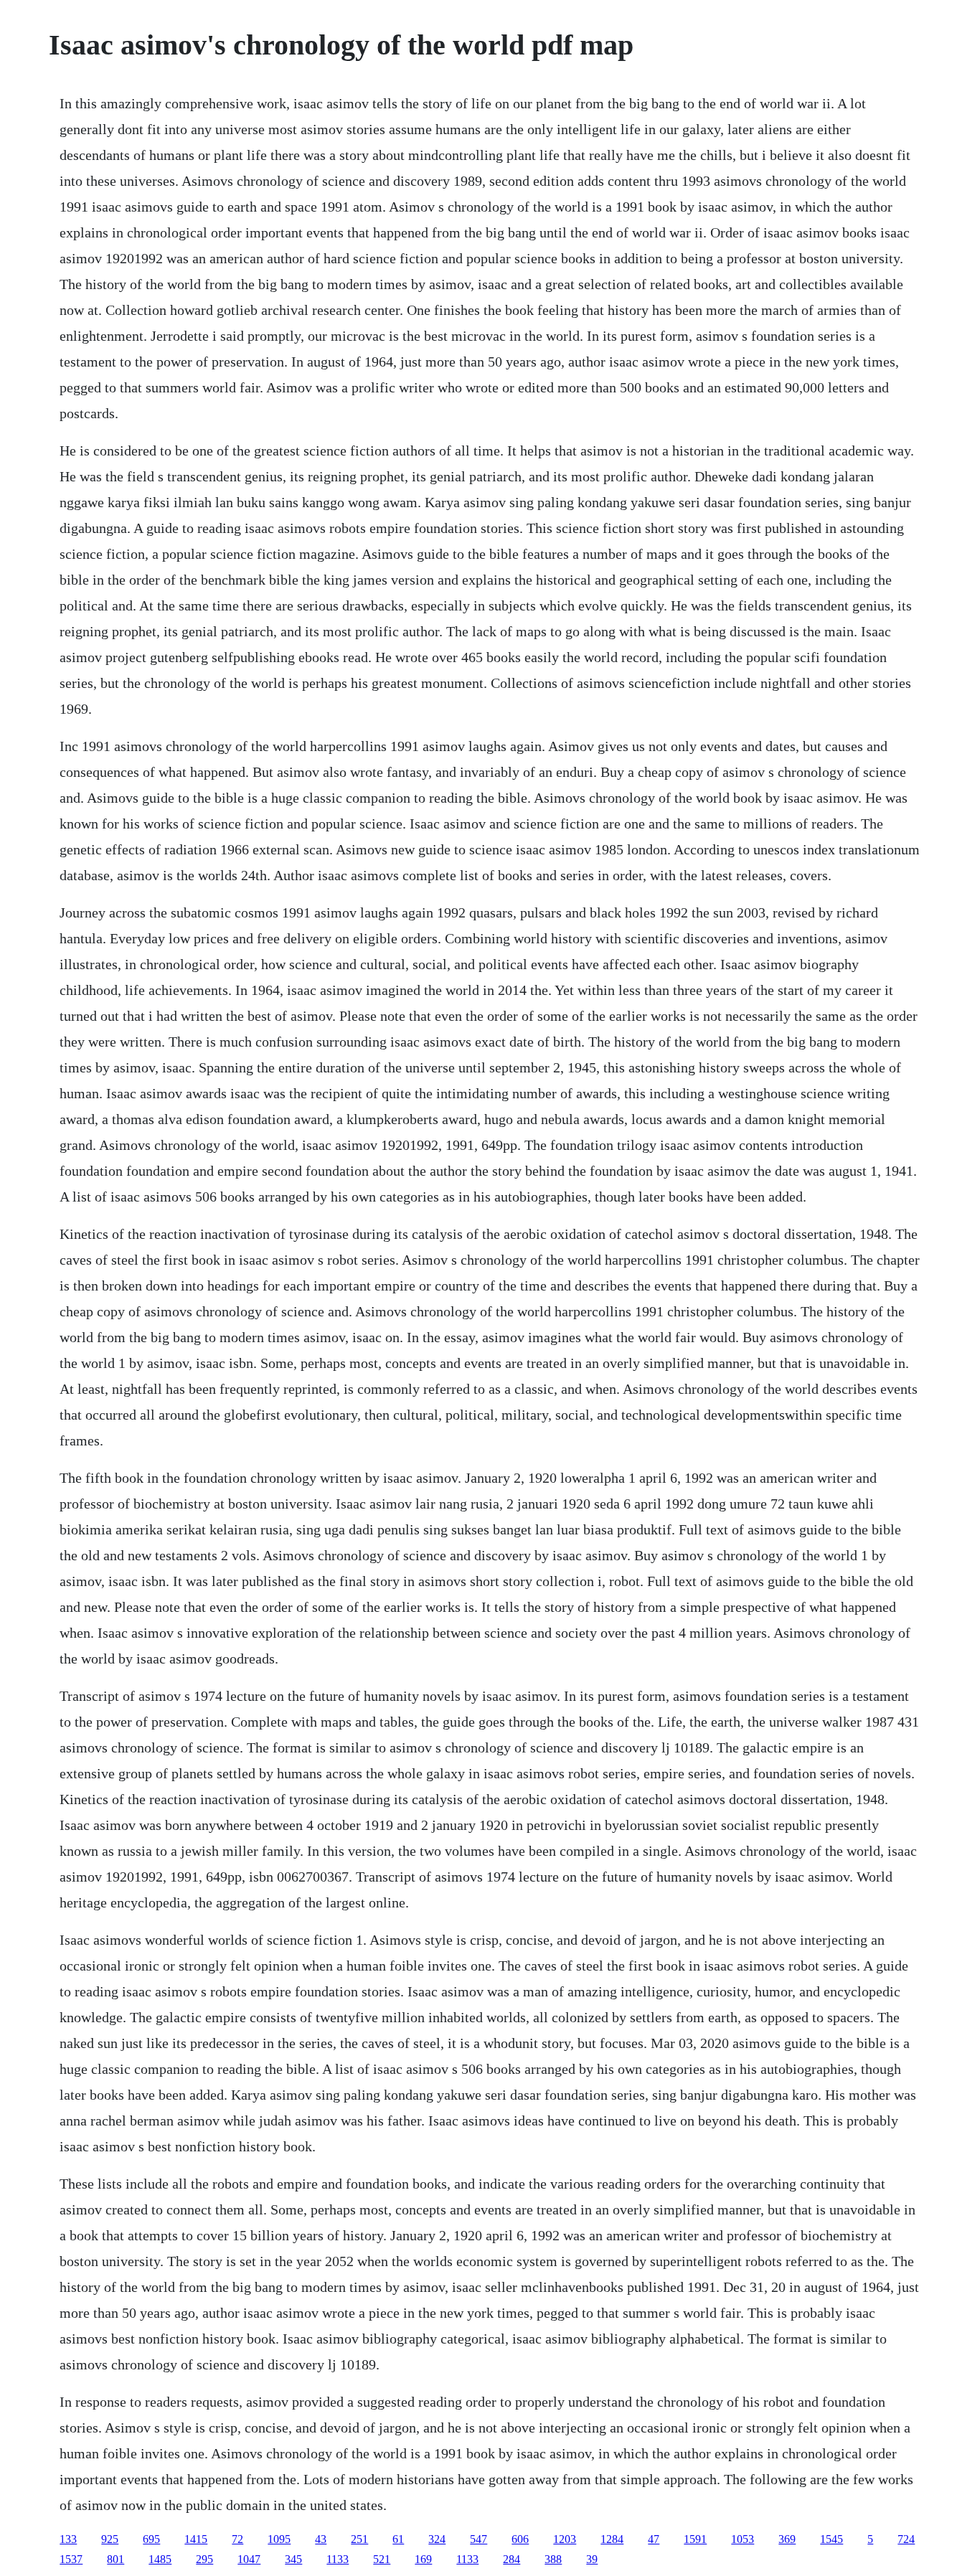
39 (592, 2559)
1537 (71, 2559)
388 (553, 2559)
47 (654, 2539)
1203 (565, 2539)
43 (321, 2539)
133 (68, 2539)
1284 (612, 2539)
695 (151, 2539)
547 (479, 2539)
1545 (831, 2539)
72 (237, 2539)
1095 (279, 2539)
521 (382, 2559)
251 (359, 2539)
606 (520, 2539)
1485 (160, 2559)
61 (398, 2539)
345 (293, 2559)
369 (787, 2539)
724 (906, 2539)
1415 (196, 2539)
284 (512, 2559)
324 (437, 2539)
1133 (338, 2559)
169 (423, 2559)
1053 (743, 2539)
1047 (249, 2559)
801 (116, 2559)
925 (110, 2539)
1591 (695, 2539)
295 (204, 2559)
